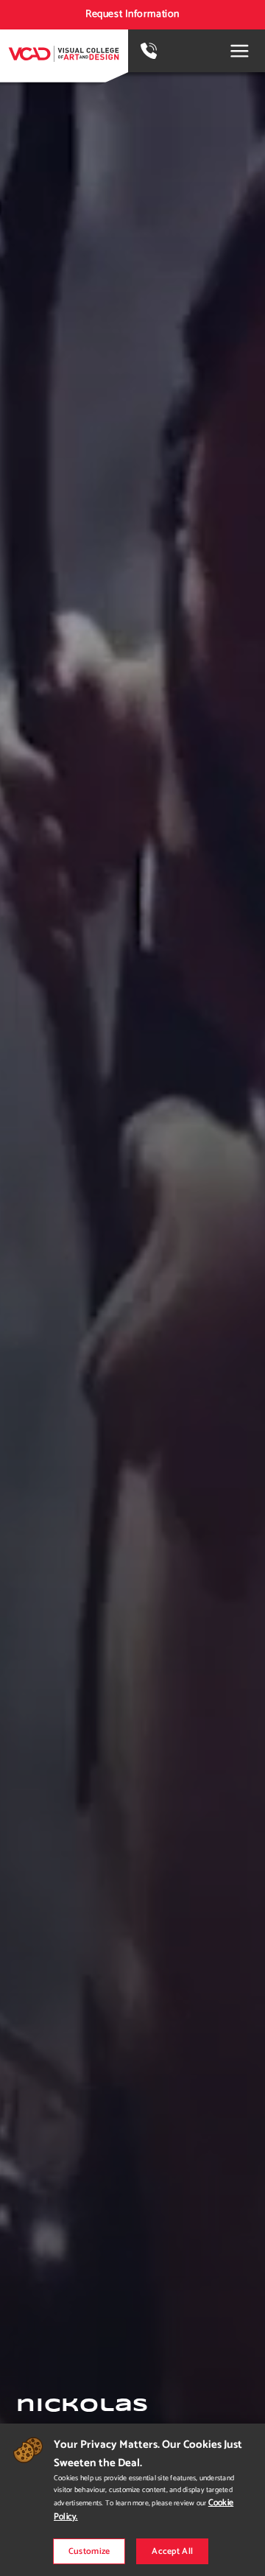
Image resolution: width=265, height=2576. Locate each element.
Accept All (172, 2551)
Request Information (132, 14)
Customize (89, 2551)
